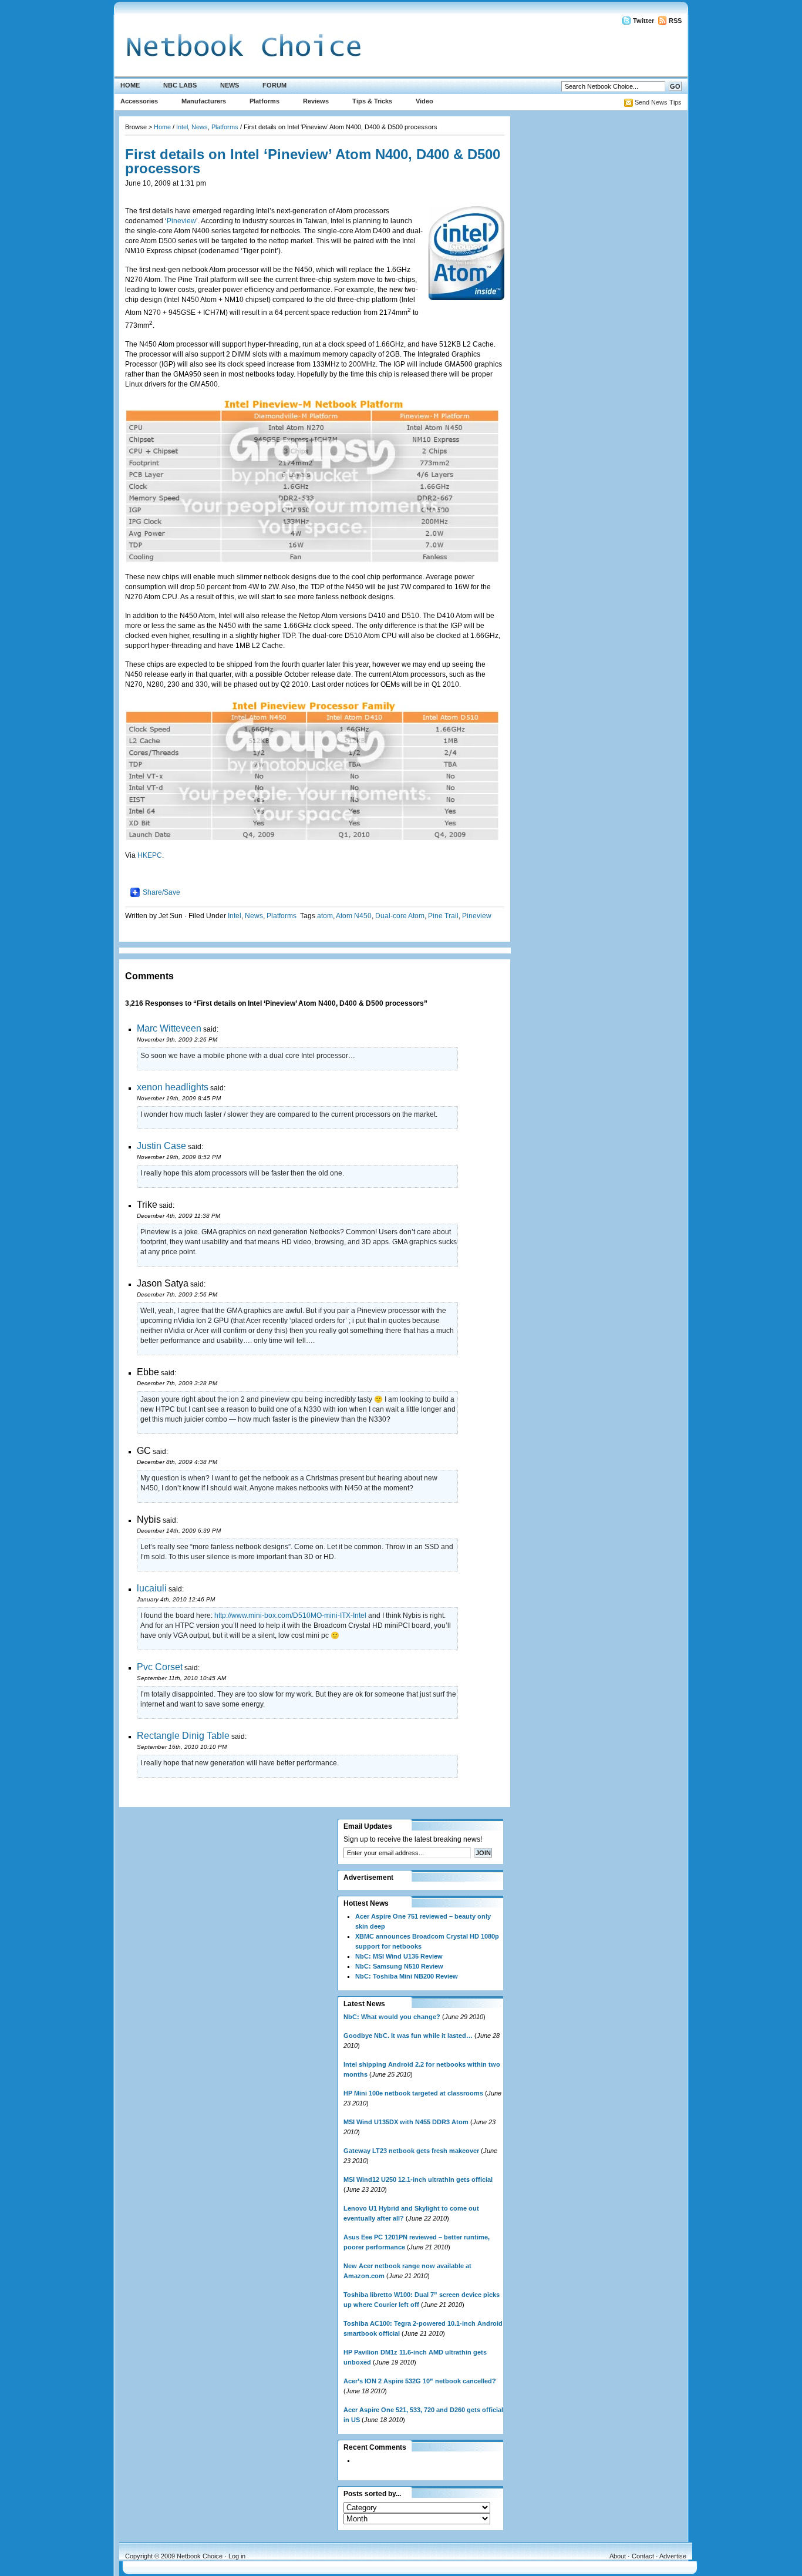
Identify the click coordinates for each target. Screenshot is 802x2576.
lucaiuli (152, 1588)
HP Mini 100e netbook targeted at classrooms (413, 2093)
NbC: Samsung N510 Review (399, 1966)
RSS (675, 21)
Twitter (643, 21)
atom (325, 916)
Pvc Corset (160, 1667)
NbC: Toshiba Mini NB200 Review (407, 1976)
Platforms (264, 101)
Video (424, 101)
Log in (237, 2556)
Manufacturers (204, 101)
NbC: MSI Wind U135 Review (399, 1956)
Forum (274, 85)
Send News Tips (658, 102)
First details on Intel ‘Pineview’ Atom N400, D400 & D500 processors (313, 161)
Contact (643, 2556)
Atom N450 (354, 916)
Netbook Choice (200, 2556)
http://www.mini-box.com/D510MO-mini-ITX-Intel (290, 1616)
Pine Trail (443, 916)
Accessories (139, 101)
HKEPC (150, 855)
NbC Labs (180, 85)
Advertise (673, 2556)
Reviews (316, 101)
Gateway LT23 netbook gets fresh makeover (411, 2151)
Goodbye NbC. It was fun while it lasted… (408, 2036)
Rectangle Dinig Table (183, 1736)
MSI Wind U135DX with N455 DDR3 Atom (406, 2122)
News (230, 85)
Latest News (364, 2004)
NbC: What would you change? (392, 2017)
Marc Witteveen (169, 1028)
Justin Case (161, 1146)
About (618, 2556)
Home (130, 85)
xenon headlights (173, 1087)
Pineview (181, 221)
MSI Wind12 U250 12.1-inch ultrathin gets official (418, 2179)
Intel (182, 127)
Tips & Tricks (372, 101)
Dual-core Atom (400, 916)
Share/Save (161, 892)
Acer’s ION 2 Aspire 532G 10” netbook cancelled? (420, 2381)
